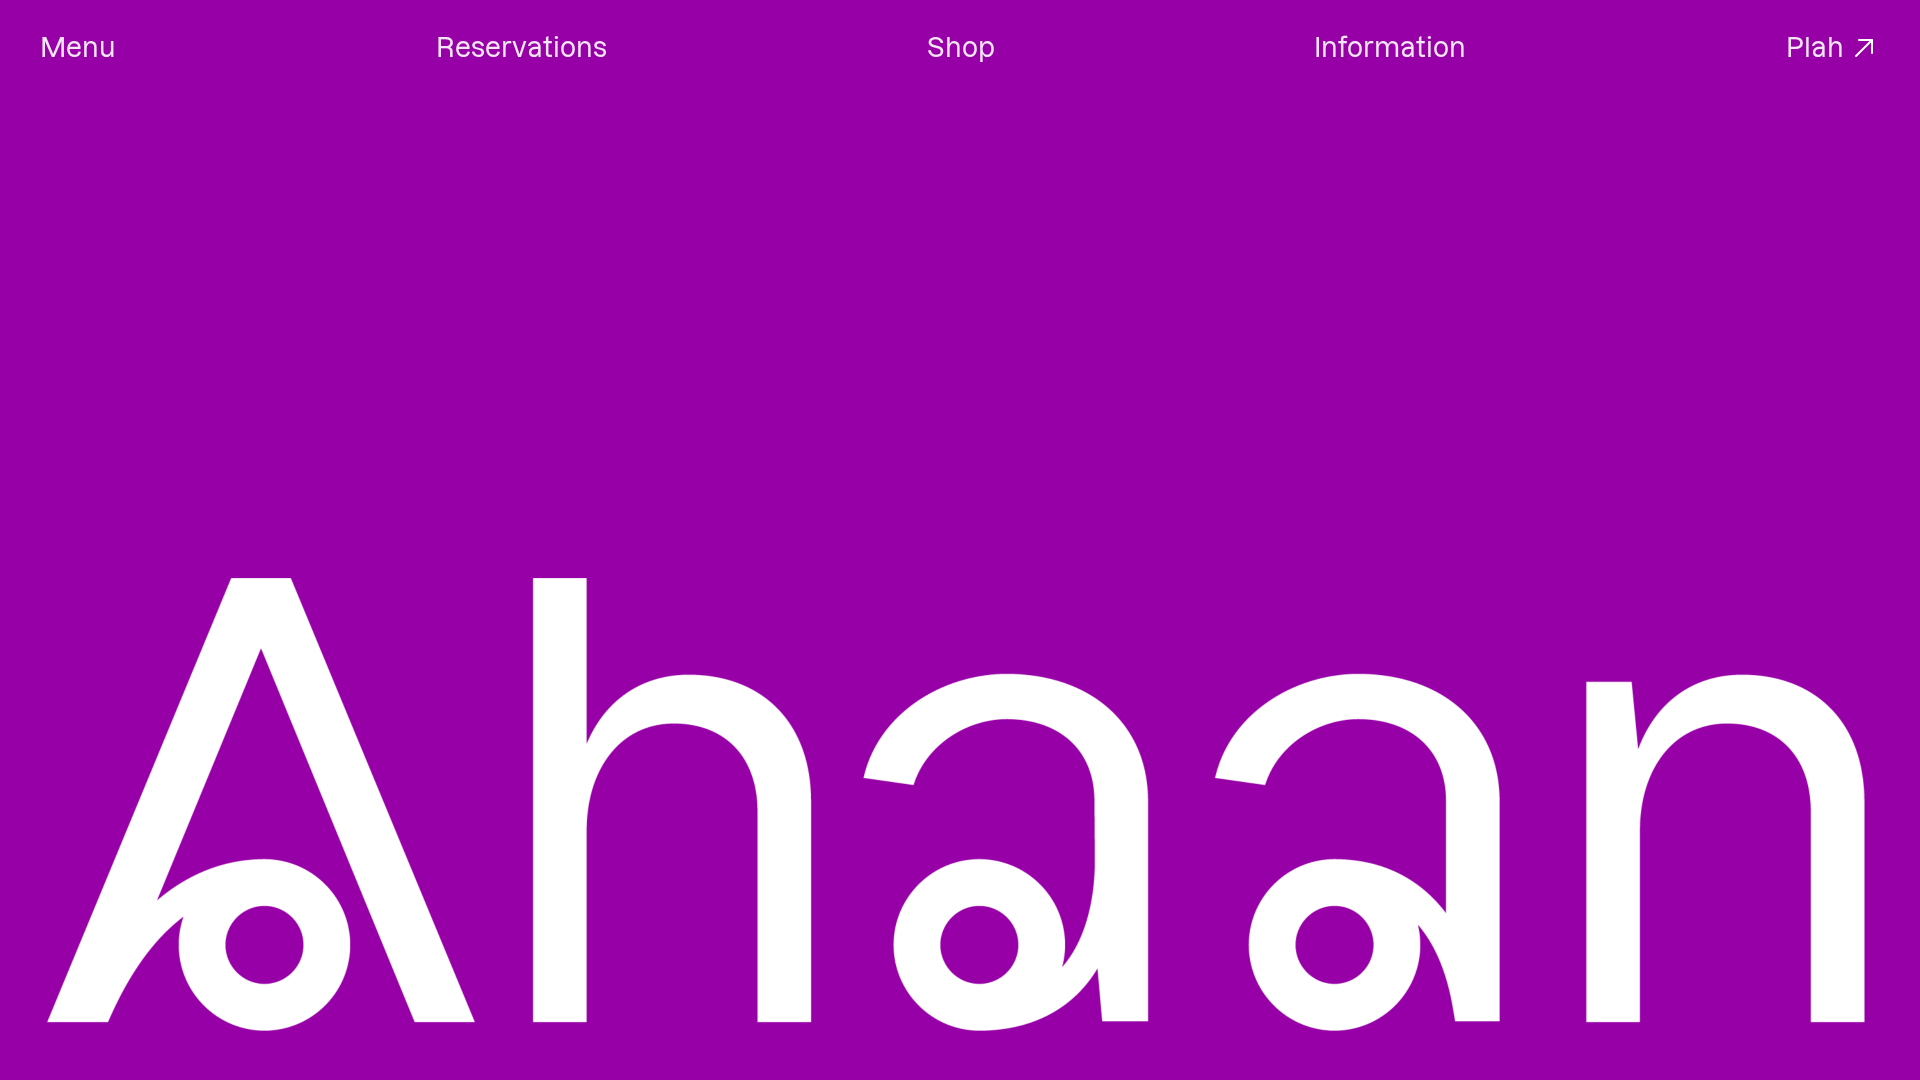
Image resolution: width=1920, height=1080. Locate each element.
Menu (78, 47)
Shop (961, 47)
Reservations (521, 47)
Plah (1815, 47)
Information (1390, 47)
